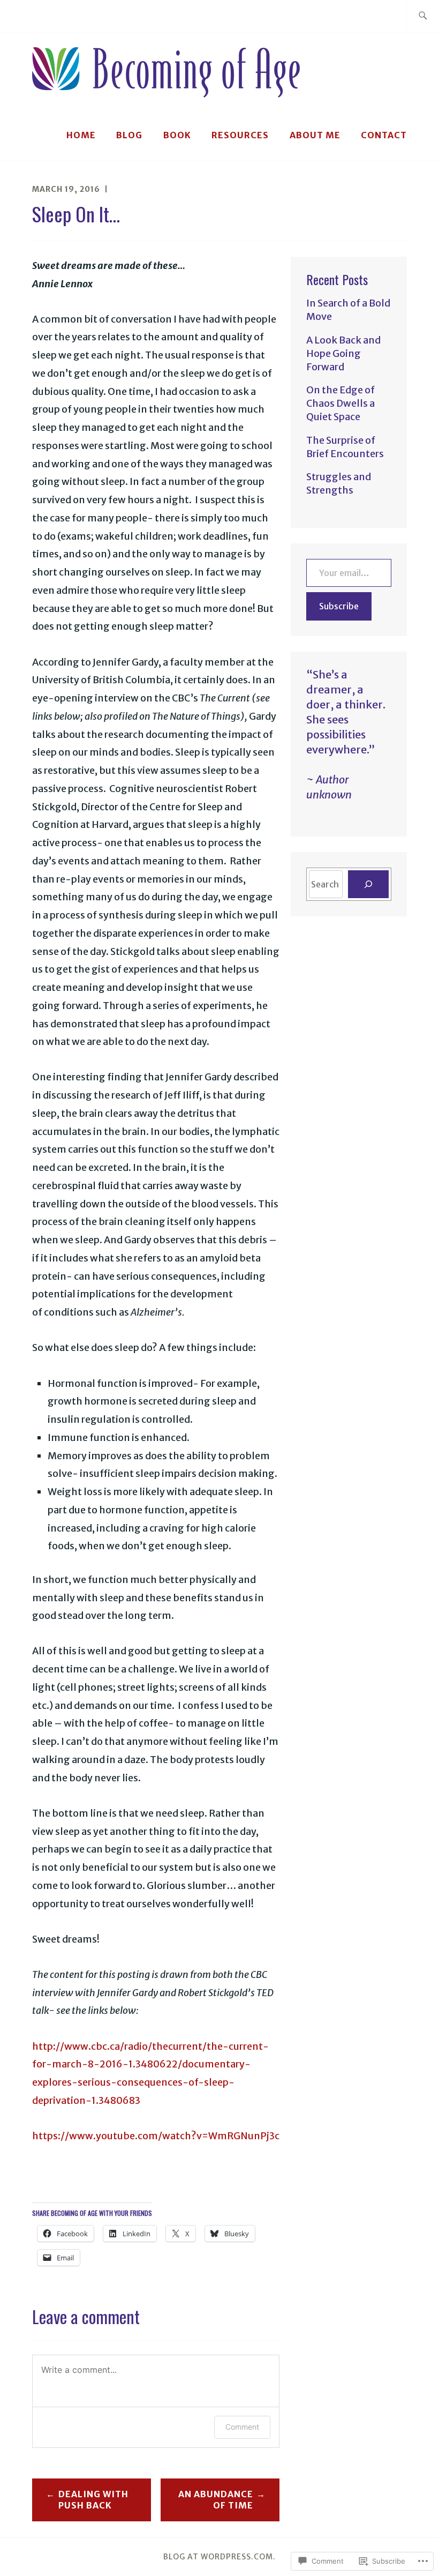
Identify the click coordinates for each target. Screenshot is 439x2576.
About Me (315, 135)
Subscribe (339, 606)
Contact (384, 135)
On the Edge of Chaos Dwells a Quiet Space (340, 403)
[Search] (368, 884)
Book (177, 135)
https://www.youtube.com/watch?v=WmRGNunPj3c (156, 2136)
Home (81, 135)
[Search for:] (423, 16)
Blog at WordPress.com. (219, 2557)
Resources (240, 135)
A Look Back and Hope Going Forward (343, 353)
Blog (129, 135)
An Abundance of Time (216, 2500)
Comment (242, 2427)
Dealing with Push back (93, 2500)
